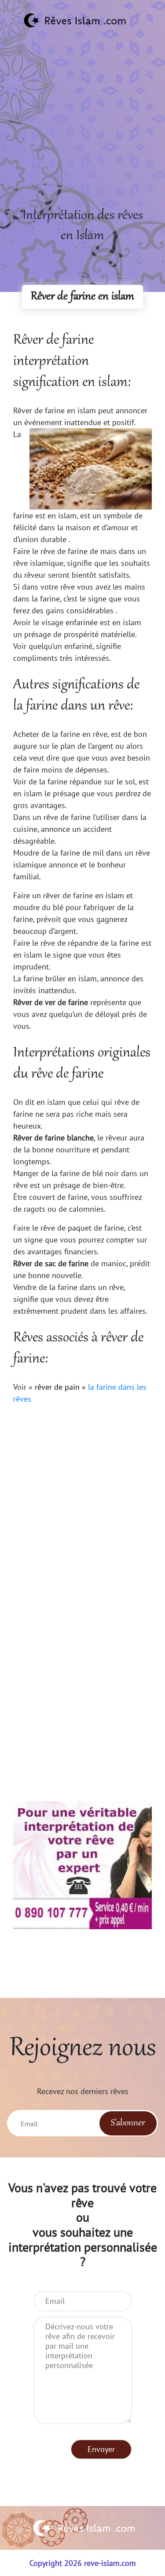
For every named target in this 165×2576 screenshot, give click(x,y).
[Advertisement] (82, 123)
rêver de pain (57, 1387)
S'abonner (128, 2123)
